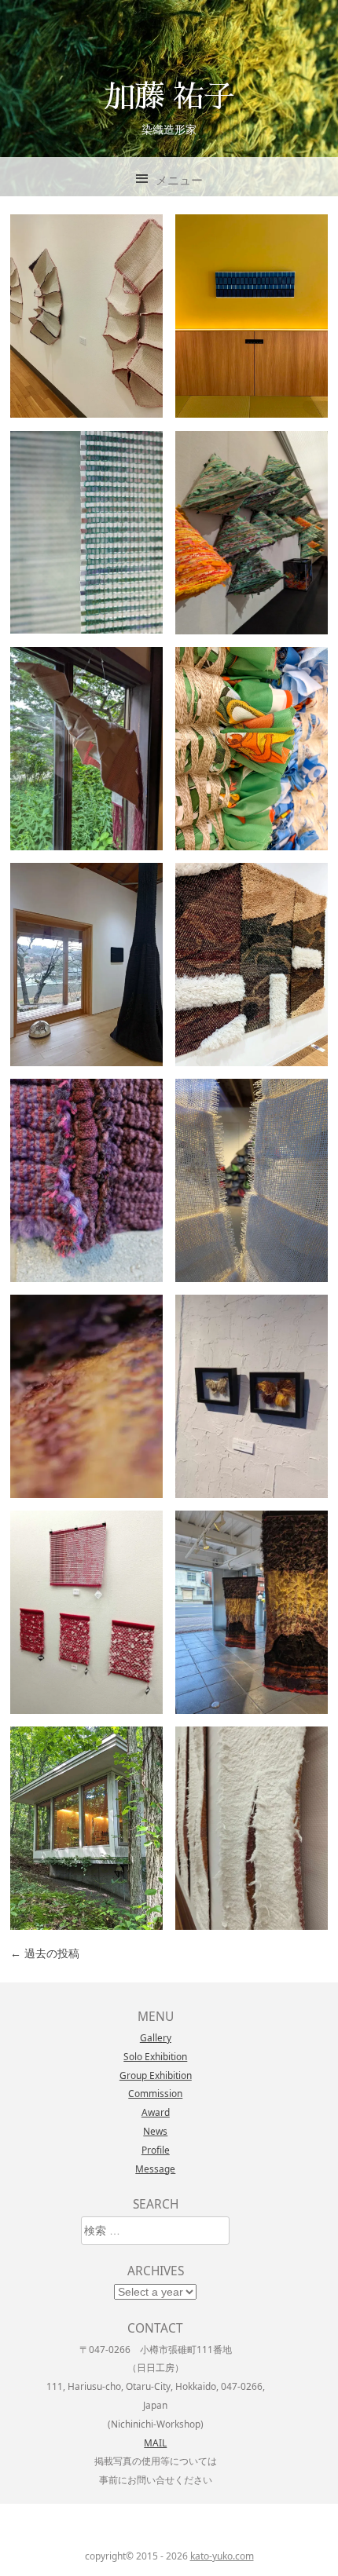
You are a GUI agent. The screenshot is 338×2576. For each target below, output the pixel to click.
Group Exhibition (156, 2075)
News (155, 2131)
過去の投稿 (45, 1953)
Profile (156, 2150)
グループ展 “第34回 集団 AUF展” (257, 1828)
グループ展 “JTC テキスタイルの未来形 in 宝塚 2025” (252, 964)
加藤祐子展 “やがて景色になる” (86, 532)
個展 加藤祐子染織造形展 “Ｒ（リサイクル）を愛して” (252, 532)
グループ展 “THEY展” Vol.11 (92, 316)
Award (156, 2112)
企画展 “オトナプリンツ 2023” (86, 1612)
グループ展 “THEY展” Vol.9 (258, 1396)
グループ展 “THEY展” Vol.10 (258, 747)
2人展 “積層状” (86, 964)
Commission (155, 2093)
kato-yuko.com (222, 2556)
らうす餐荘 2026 (252, 315)
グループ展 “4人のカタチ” (86, 1828)
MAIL (155, 2443)
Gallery (156, 2037)
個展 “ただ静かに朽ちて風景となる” (252, 1612)
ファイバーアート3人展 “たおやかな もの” (86, 1180)
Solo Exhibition (155, 2056)
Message (155, 2169)
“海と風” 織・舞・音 (252, 1180)
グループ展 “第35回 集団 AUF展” (92, 1396)
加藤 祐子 (169, 95)
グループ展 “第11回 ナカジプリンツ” (86, 747)
